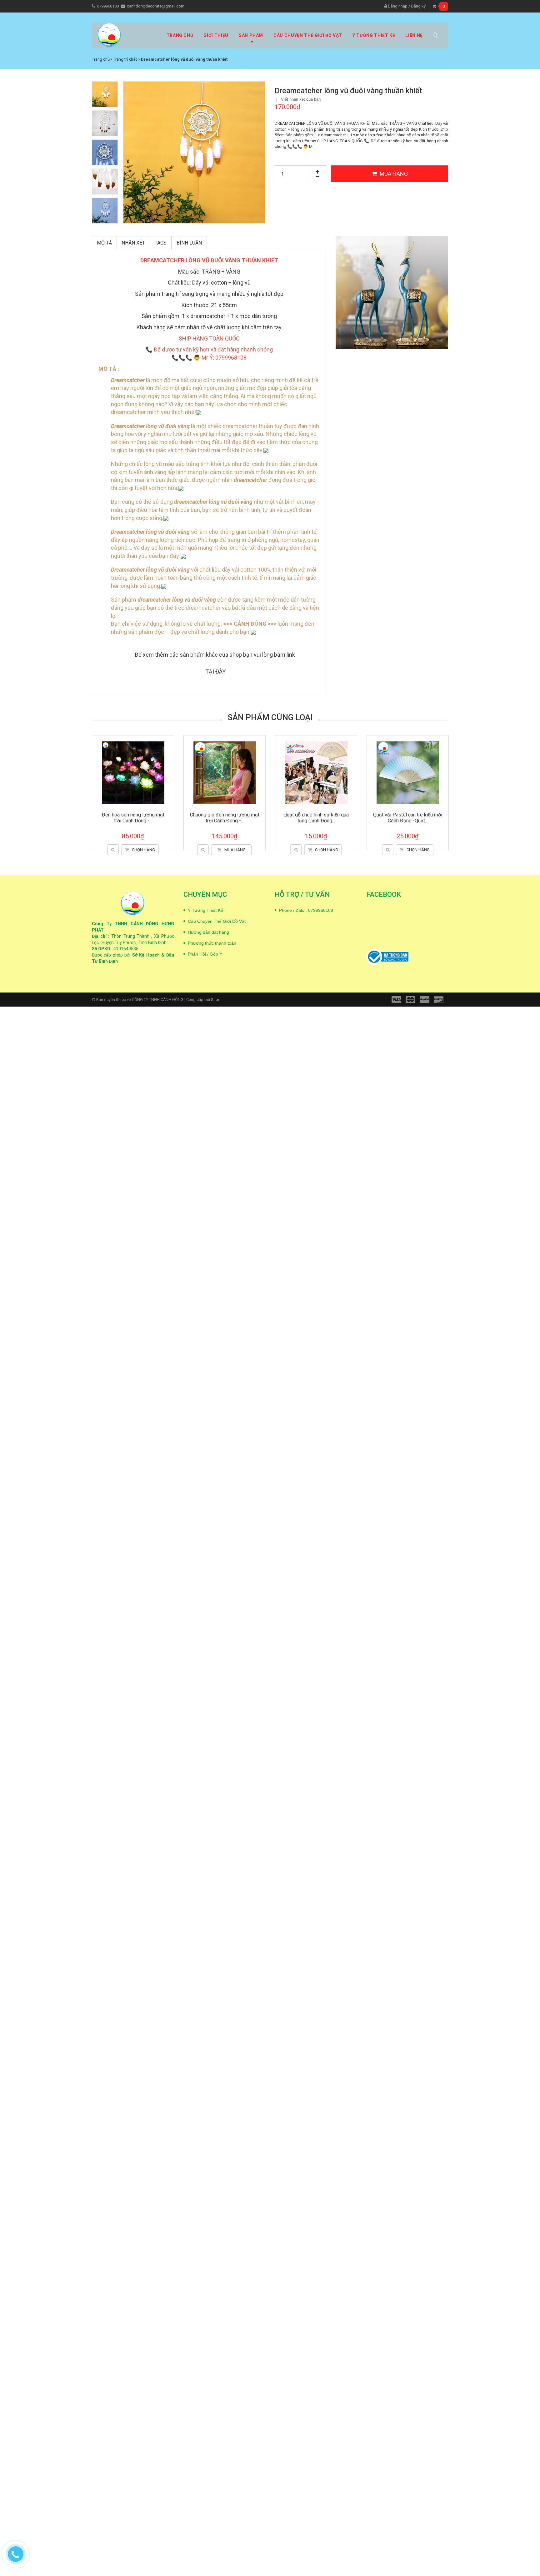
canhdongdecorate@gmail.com (156, 6)
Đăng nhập (397, 6)
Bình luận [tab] (189, 243)
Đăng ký (418, 6)
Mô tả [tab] (104, 243)
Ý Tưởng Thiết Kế (205, 910)
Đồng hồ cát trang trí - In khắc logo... (133, 818)
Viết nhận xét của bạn (301, 99)
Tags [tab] (161, 243)
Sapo (216, 1000)
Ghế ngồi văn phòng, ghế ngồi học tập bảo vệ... (316, 818)
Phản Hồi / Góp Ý (205, 954)
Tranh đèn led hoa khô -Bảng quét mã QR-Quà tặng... (408, 818)
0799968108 (108, 6)
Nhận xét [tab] (133, 243)
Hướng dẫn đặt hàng (208, 932)
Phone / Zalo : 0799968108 (306, 910)
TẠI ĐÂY (215, 672)
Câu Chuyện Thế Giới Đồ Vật (217, 921)
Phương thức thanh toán (212, 943)
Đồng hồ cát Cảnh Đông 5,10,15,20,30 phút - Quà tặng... (225, 818)
